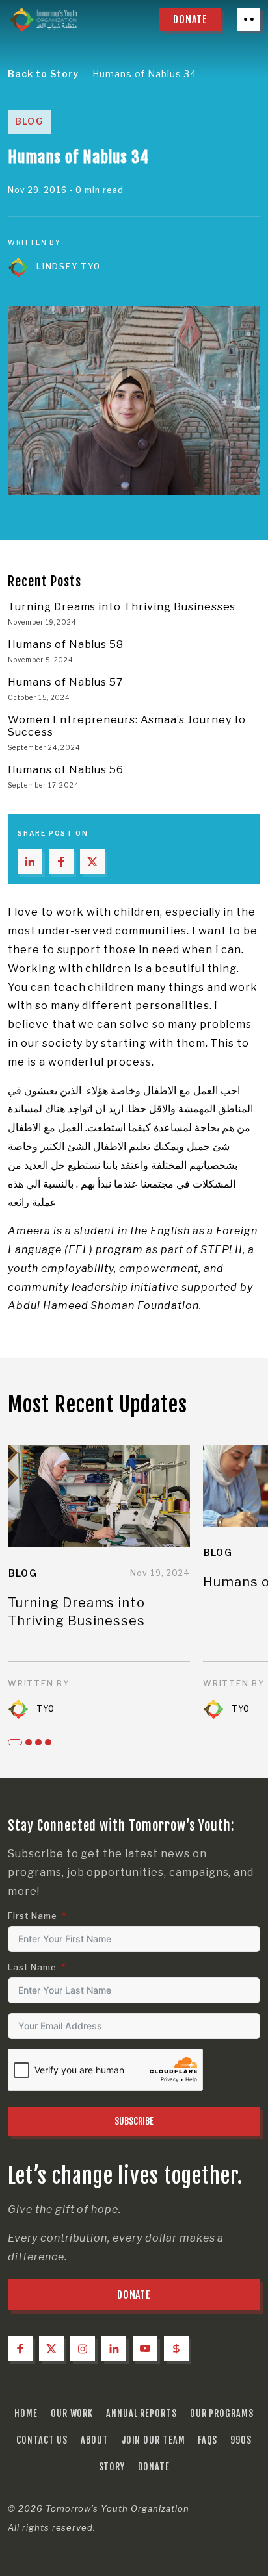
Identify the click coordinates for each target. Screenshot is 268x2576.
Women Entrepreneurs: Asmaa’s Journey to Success (127, 726)
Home (26, 2413)
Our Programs (222, 2413)
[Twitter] (51, 2349)
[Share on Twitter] (92, 862)
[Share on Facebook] (61, 862)
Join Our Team (154, 2440)
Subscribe (134, 2121)
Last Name (32, 1967)
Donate (154, 2467)
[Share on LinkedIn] (30, 862)
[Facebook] (20, 2349)
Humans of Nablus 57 (66, 682)
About (95, 2440)
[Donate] (176, 2349)
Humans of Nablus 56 (66, 770)
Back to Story (43, 74)
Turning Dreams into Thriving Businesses (122, 607)
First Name (33, 1916)
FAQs (208, 2440)
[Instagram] (83, 2349)
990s (241, 2440)
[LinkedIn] (114, 2349)
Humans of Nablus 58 (66, 644)
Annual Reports (141, 2413)
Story (112, 2467)
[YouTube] (145, 2349)
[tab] (15, 1742)
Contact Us (42, 2440)
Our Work (72, 2413)
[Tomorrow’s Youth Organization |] (43, 19)
